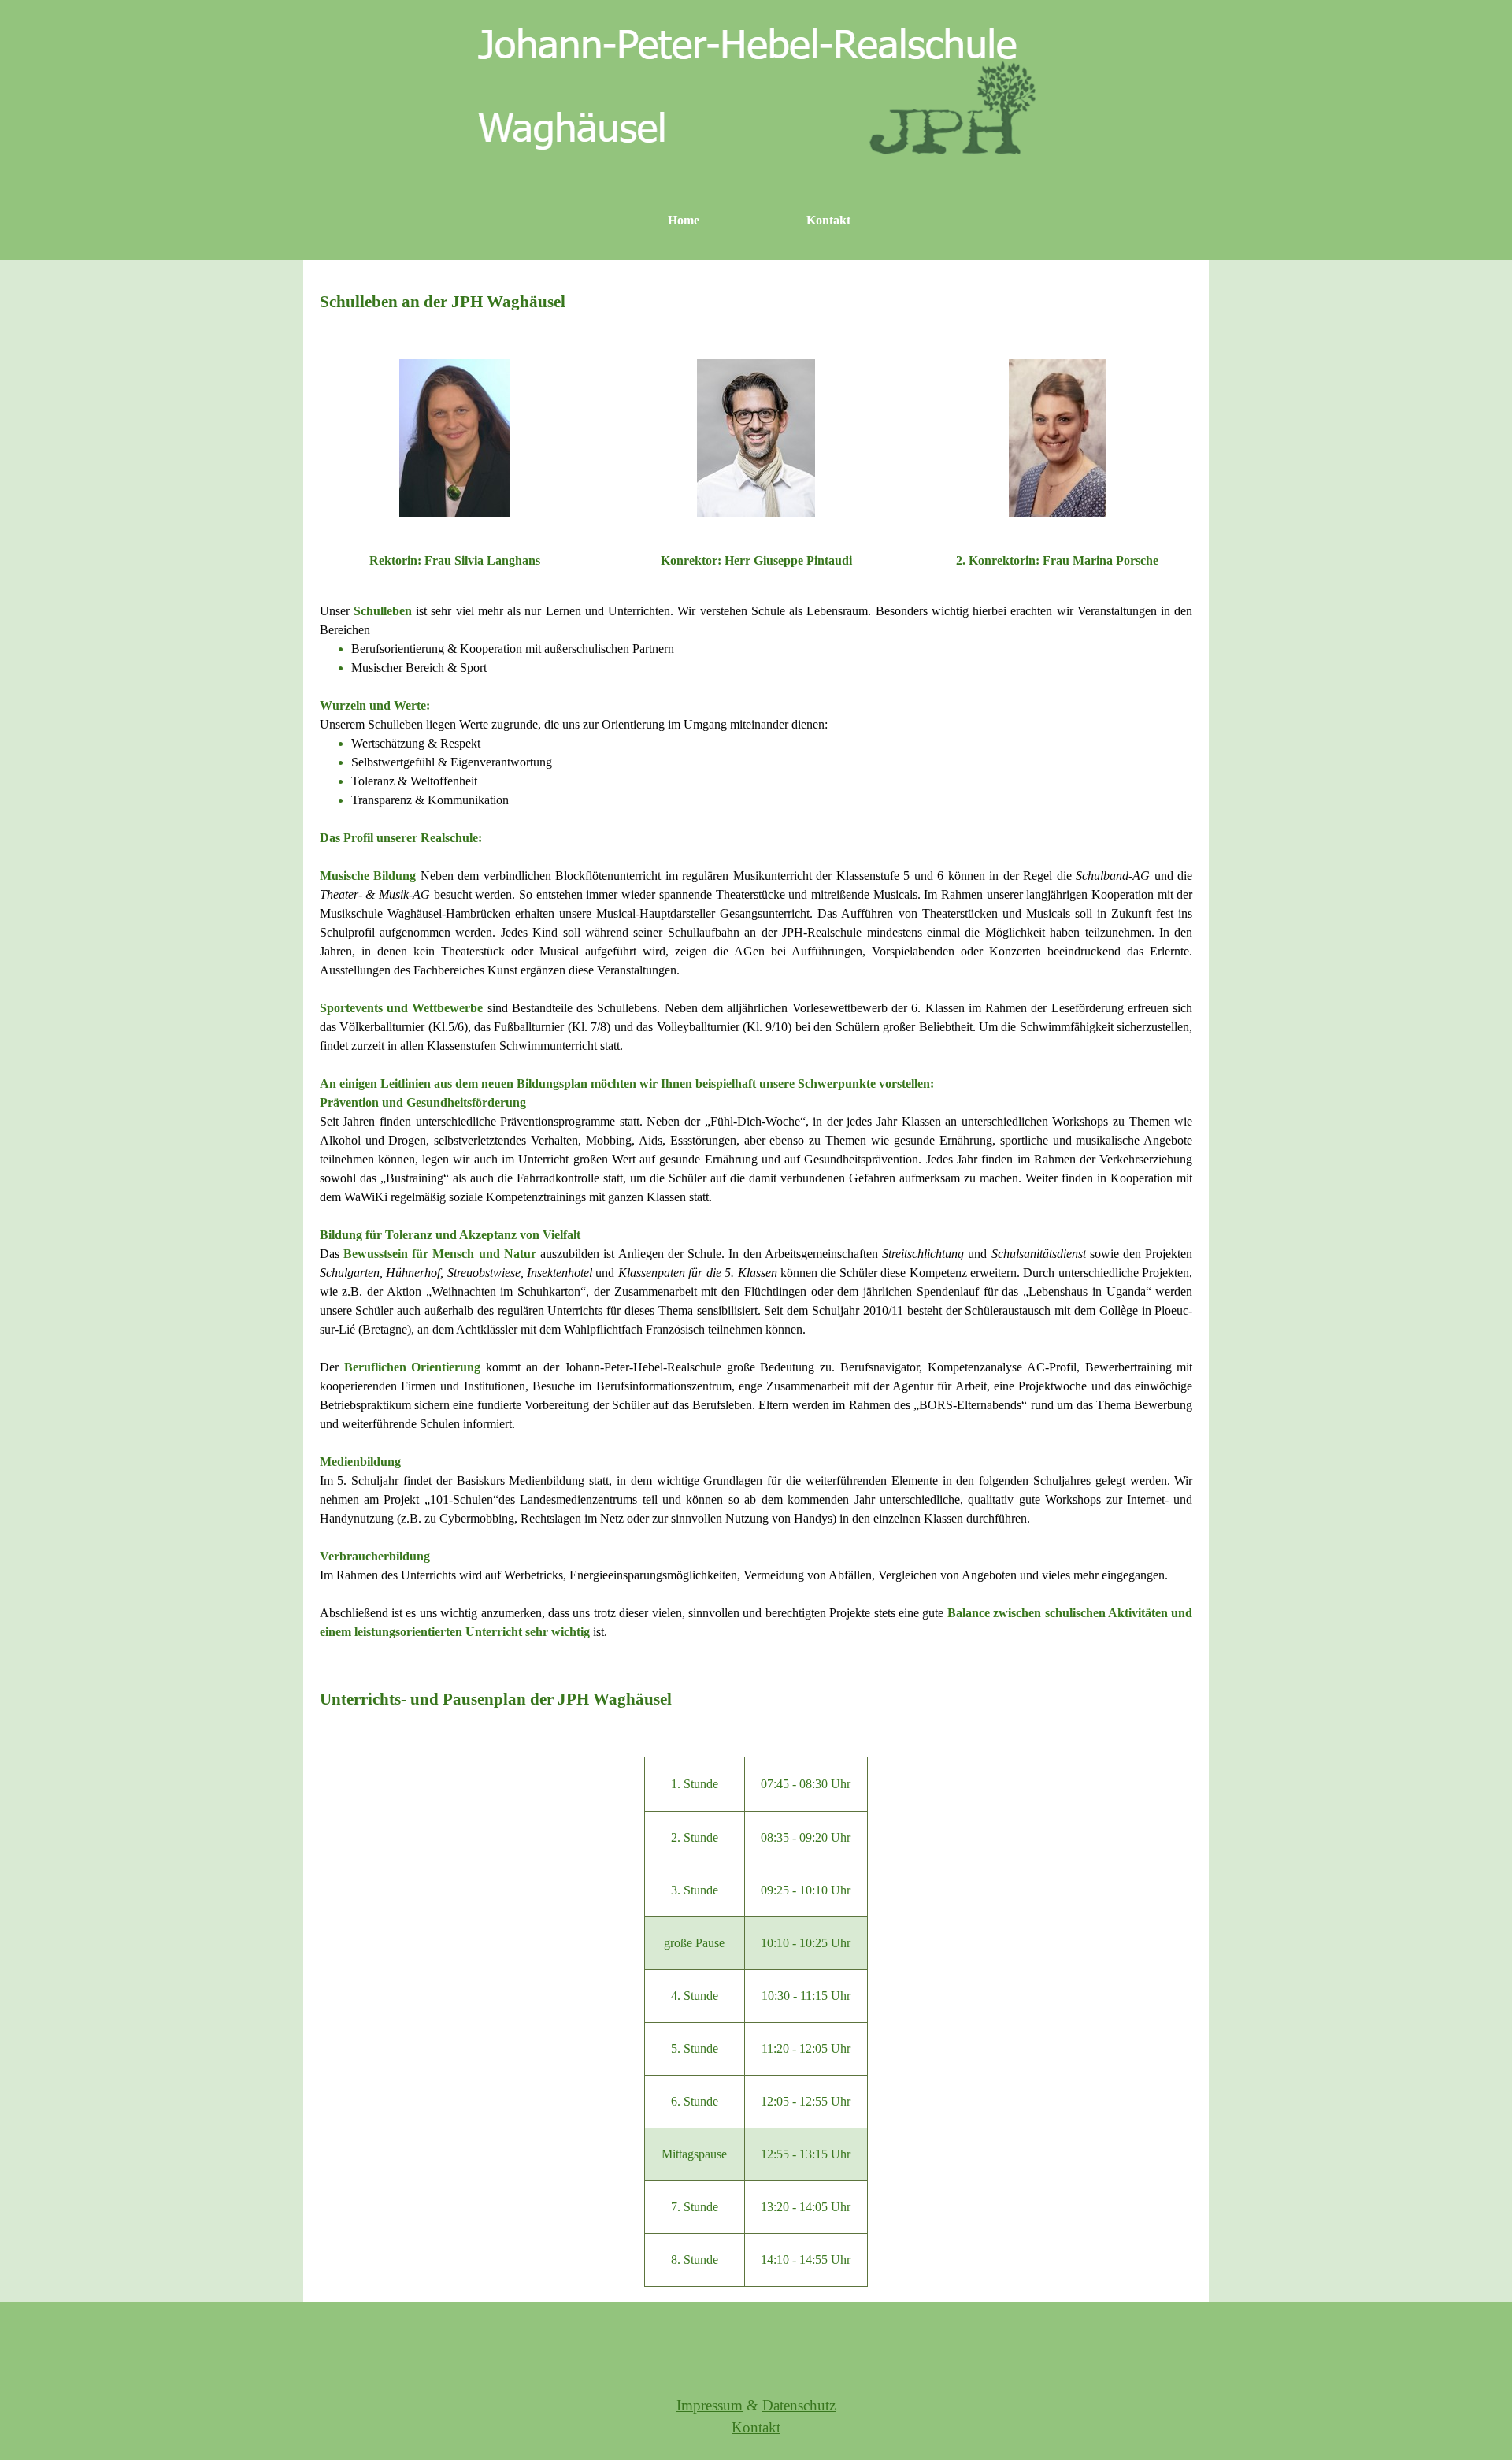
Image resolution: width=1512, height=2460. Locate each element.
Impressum (710, 2405)
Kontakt (828, 220)
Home (684, 220)
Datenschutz (799, 2405)
